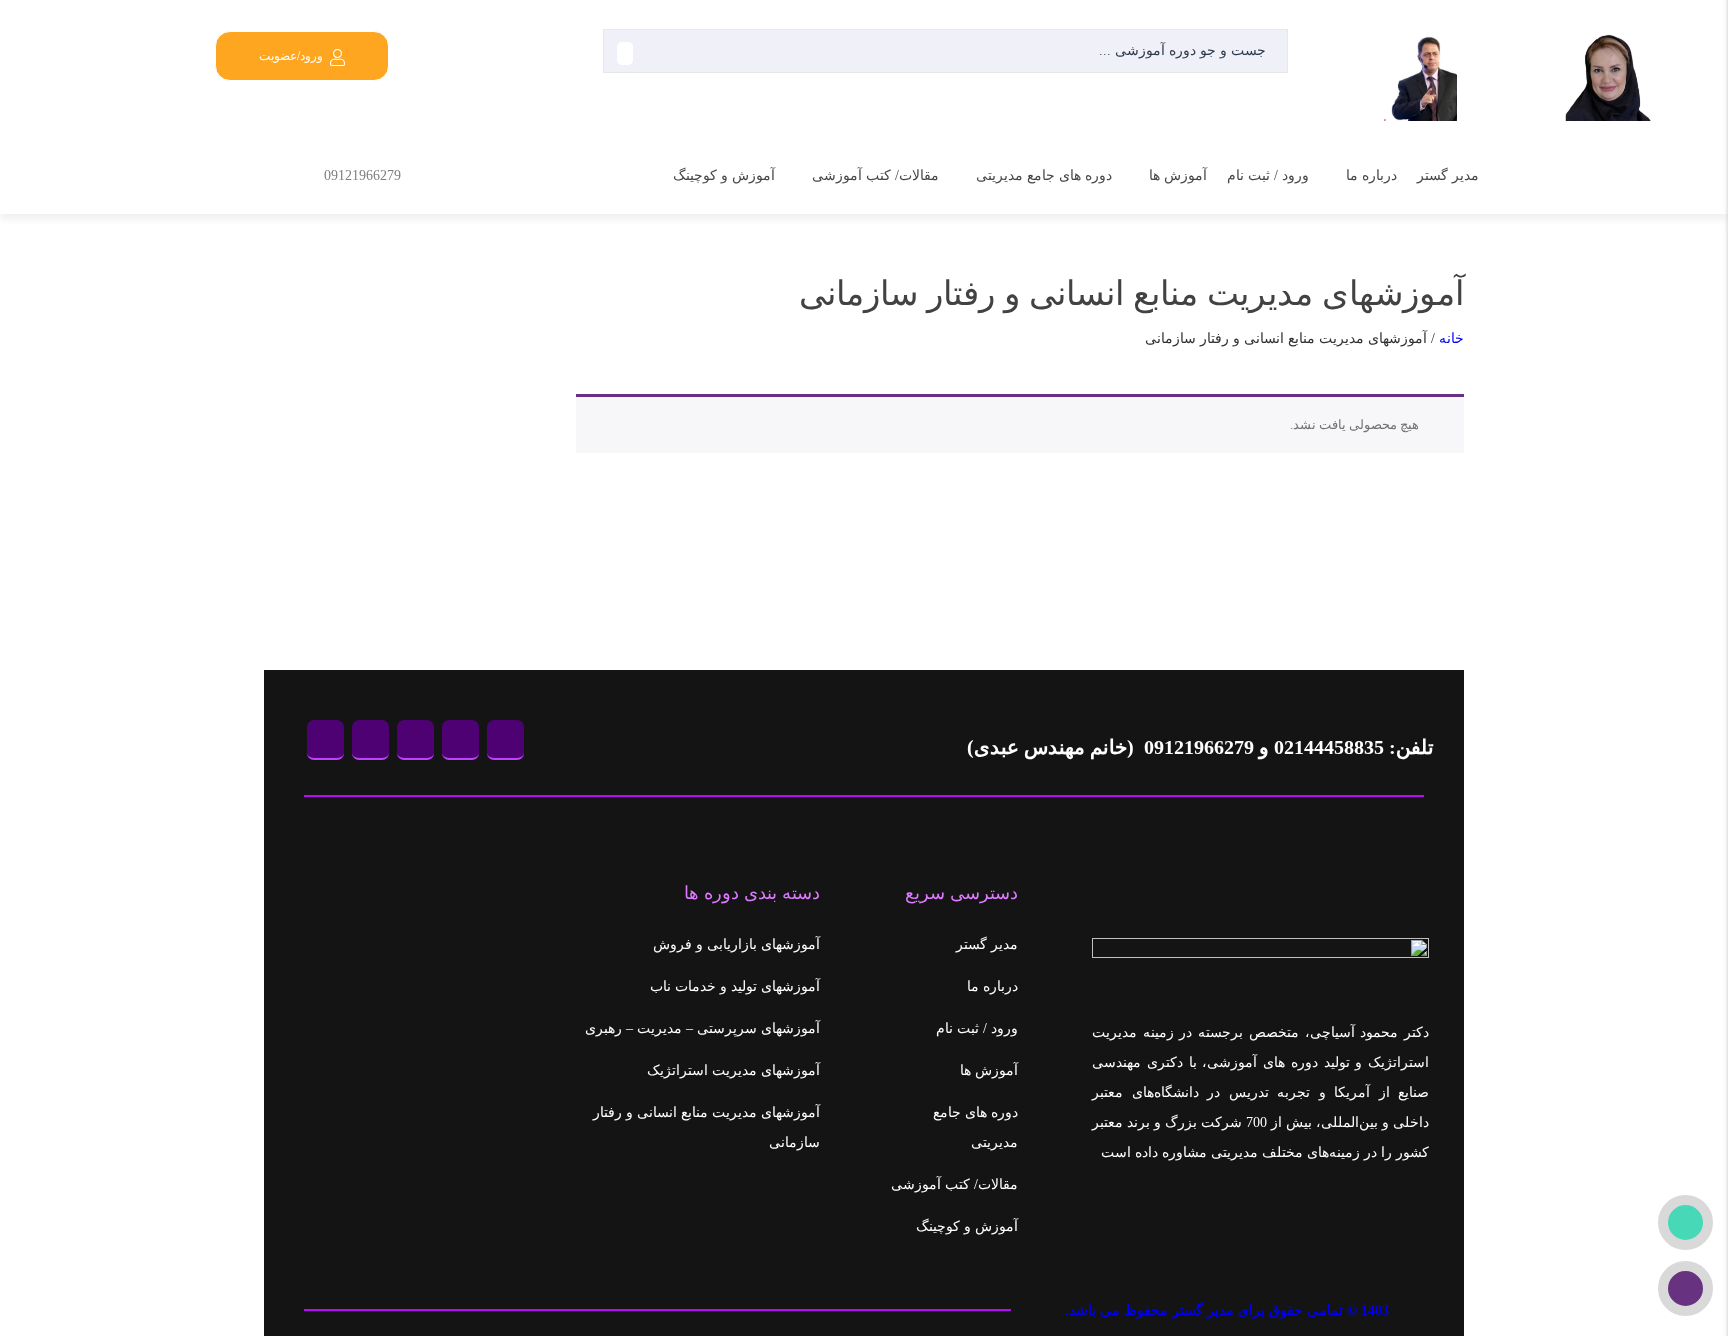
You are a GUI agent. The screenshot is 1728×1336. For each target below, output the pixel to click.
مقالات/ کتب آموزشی (875, 175)
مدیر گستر (1448, 175)
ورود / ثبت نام (1268, 175)
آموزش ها (1178, 175)
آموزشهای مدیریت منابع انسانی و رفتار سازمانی (706, 1127)
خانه (1451, 338)
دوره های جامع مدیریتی (1044, 175)
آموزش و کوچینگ (724, 175)
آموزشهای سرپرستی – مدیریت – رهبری (702, 1028)
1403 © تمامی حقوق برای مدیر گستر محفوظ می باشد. (1227, 1310)
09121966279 (362, 175)
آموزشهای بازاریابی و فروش (736, 944)
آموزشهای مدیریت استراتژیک (733, 1070)
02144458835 (1329, 747)
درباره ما (1371, 175)
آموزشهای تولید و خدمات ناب (735, 986)
